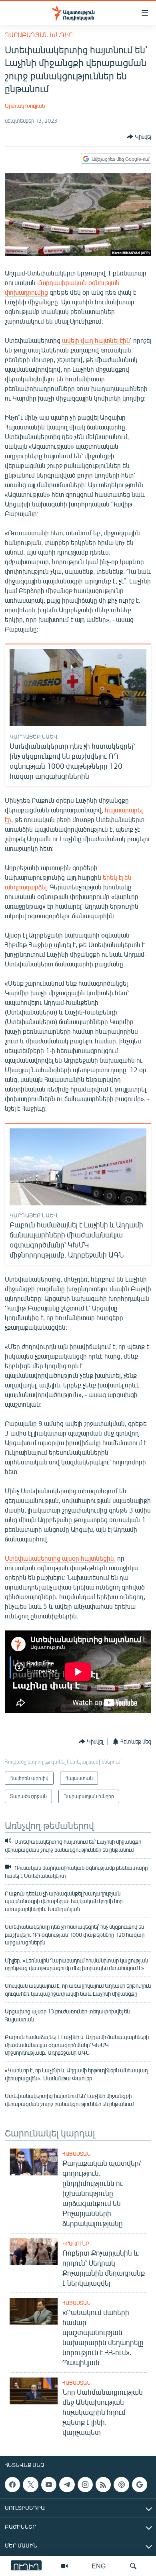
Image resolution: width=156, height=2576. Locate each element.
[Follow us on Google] (140, 2485)
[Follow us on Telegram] (67, 2485)
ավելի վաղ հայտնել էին (96, 340)
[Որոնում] (133, 2566)
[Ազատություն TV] (64, 2566)
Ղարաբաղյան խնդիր (39, 35)
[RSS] (103, 2485)
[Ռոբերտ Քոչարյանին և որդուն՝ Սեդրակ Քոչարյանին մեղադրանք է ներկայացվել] (34, 2252)
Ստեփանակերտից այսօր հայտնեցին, (60, 1558)
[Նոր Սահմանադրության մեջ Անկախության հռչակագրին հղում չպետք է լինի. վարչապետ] (34, 2391)
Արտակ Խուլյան (25, 106)
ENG (99, 2566)
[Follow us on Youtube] (49, 2485)
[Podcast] (121, 2485)
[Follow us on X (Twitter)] (30, 2485)
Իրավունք (76, 2244)
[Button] (139, 137)
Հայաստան (76, 2154)
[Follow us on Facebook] (12, 2485)
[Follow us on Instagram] (85, 2485)
